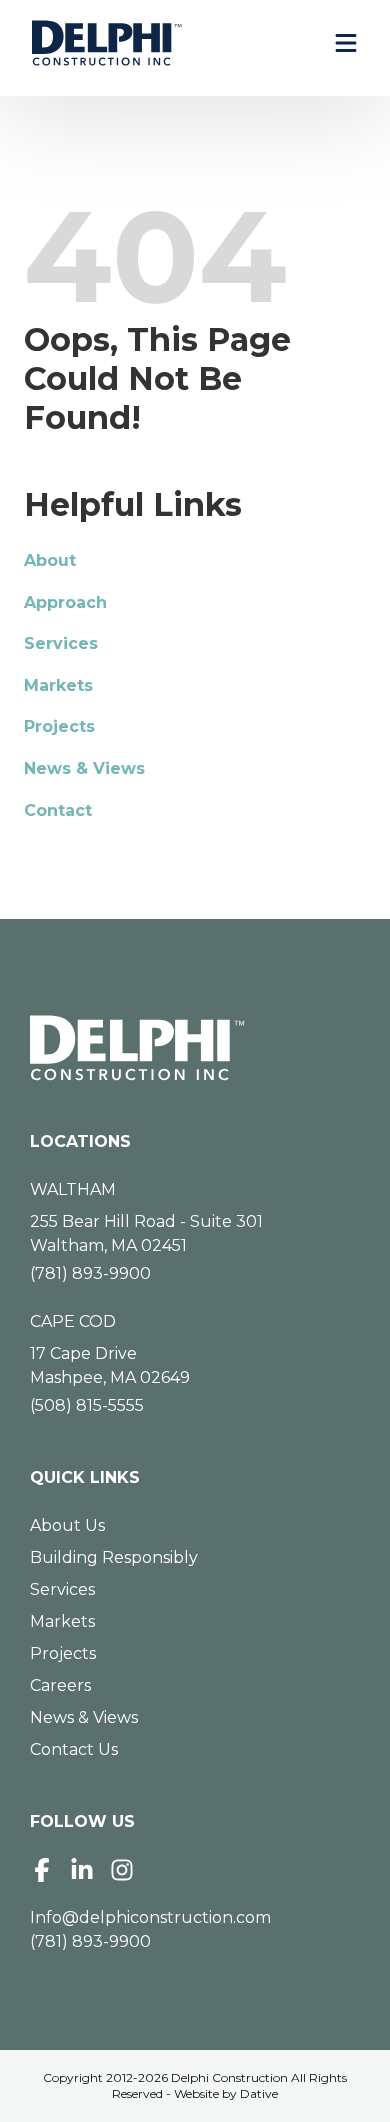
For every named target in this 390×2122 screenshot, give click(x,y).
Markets (58, 685)
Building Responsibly (114, 1557)
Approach (65, 602)
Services (61, 643)
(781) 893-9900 (90, 1273)
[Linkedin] (82, 1870)
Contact (58, 810)
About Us (67, 1525)
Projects (59, 726)
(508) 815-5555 (87, 1405)
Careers (60, 1685)
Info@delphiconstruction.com (150, 1917)
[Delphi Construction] (107, 43)
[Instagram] (122, 1870)
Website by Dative (226, 2093)
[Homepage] (195, 1048)
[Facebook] (42, 1870)
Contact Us (74, 1749)
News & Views (84, 768)
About (50, 560)
